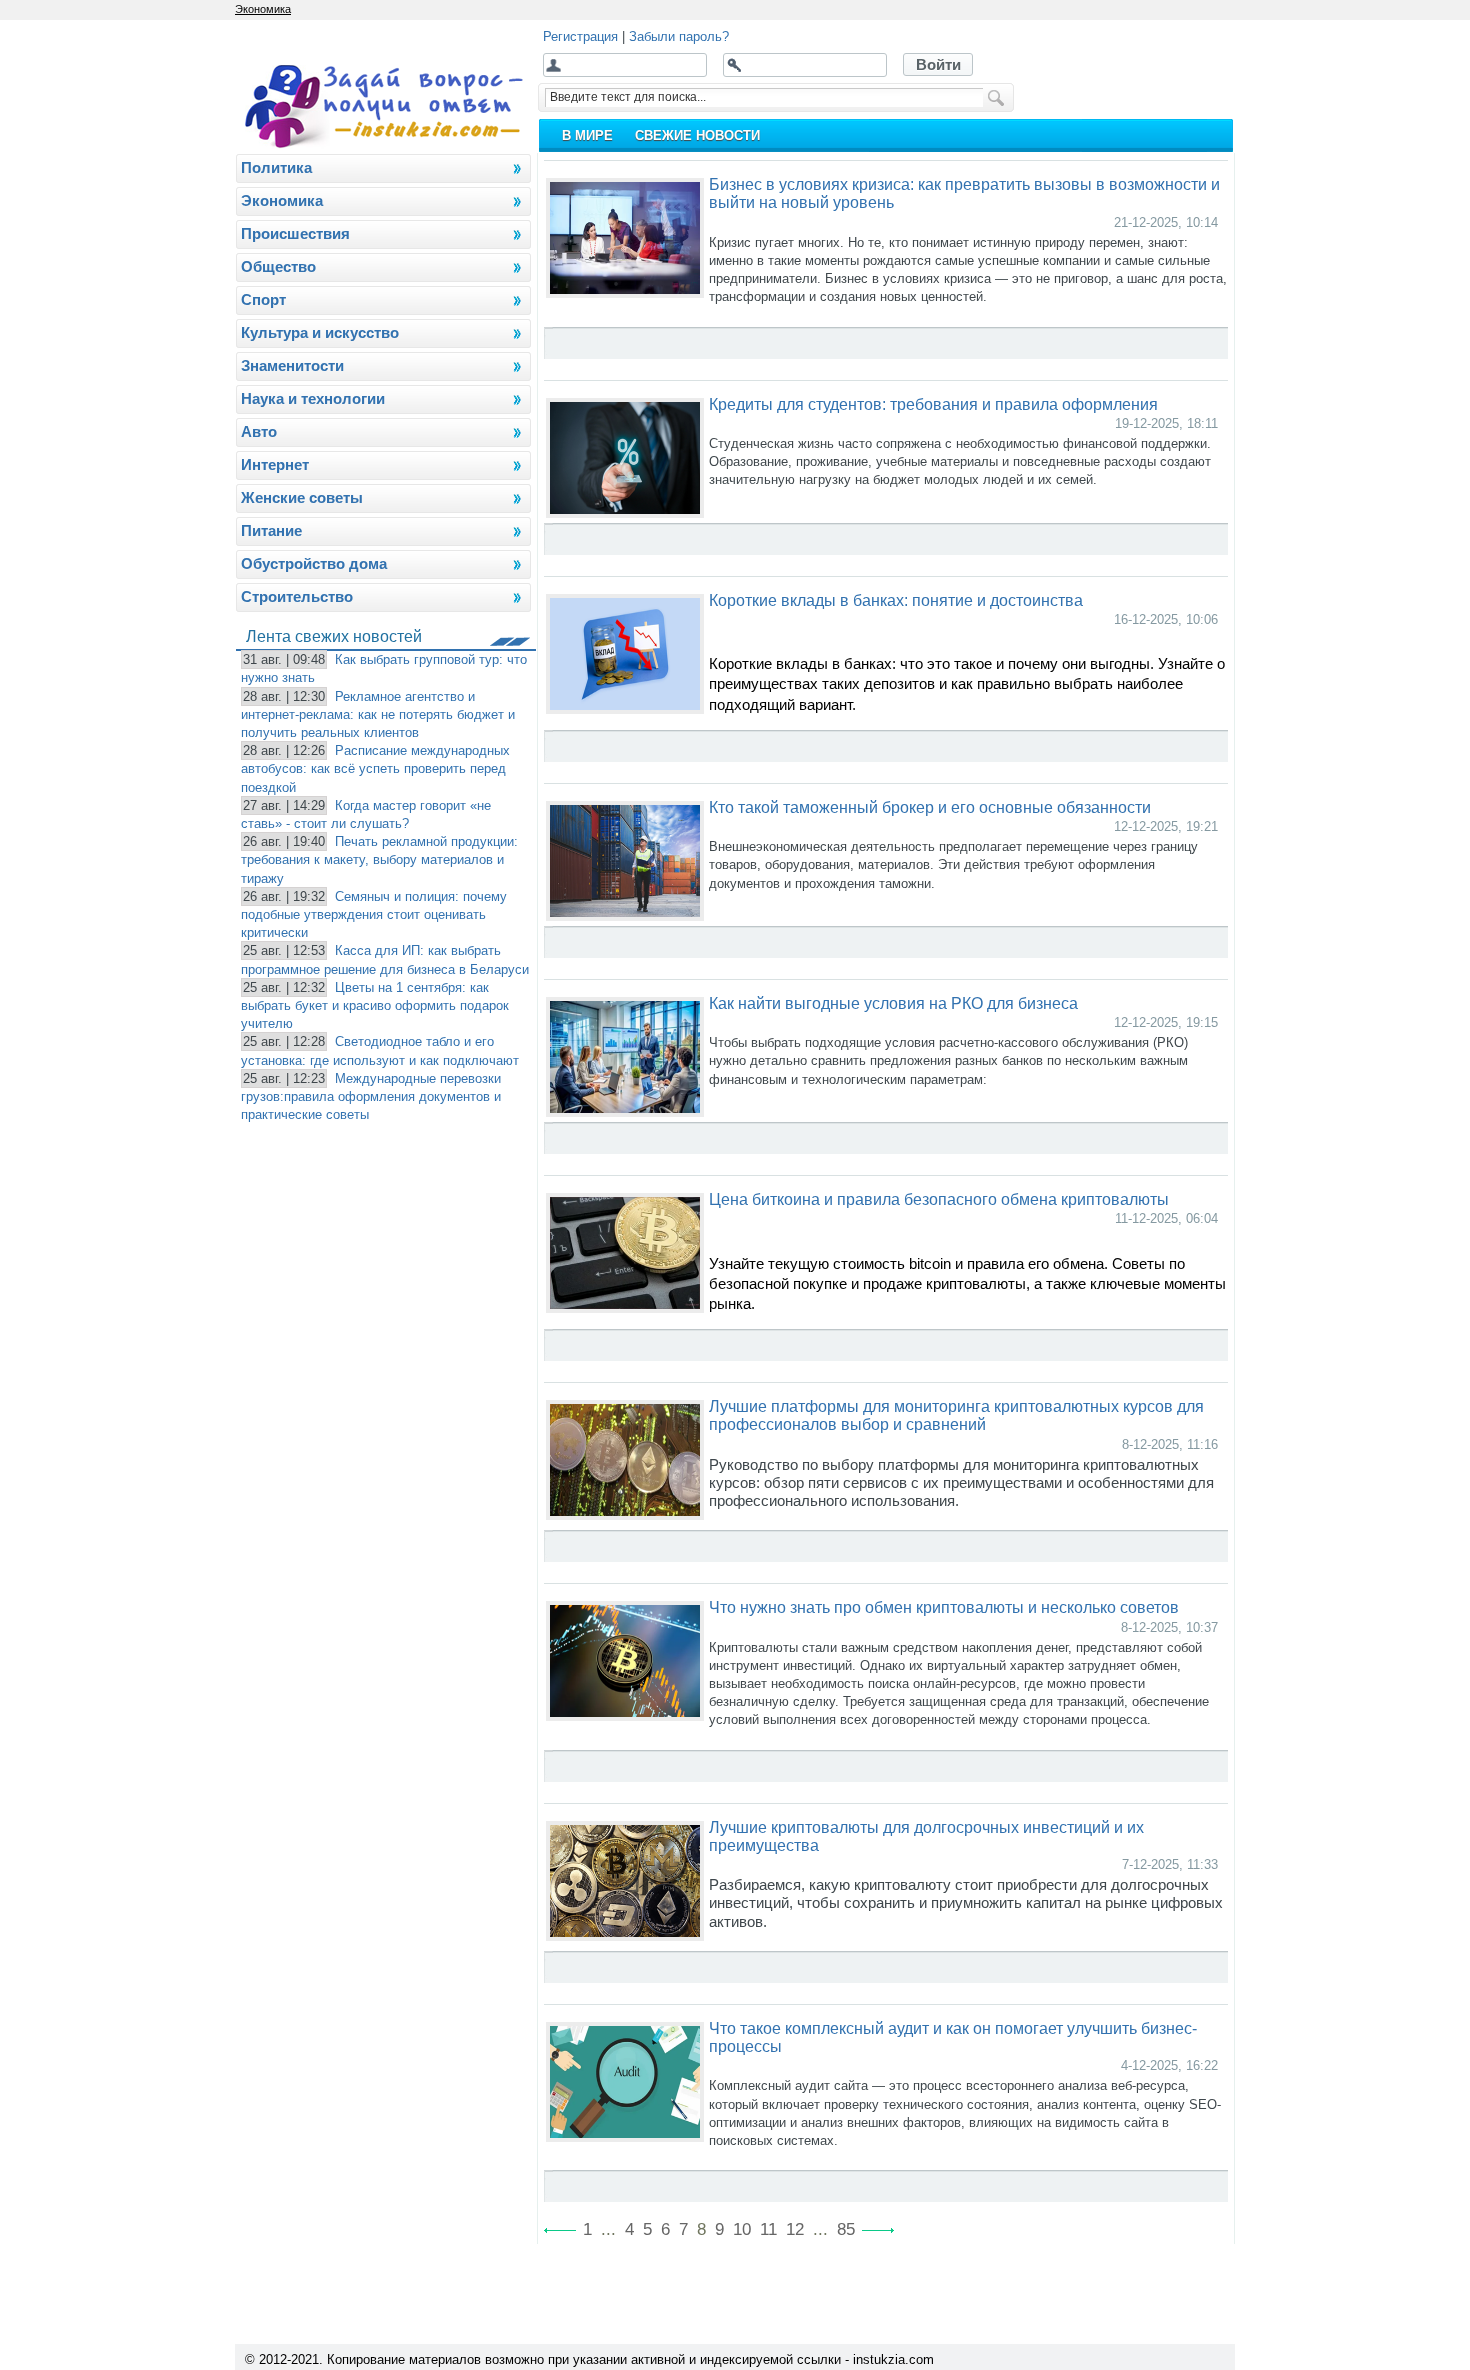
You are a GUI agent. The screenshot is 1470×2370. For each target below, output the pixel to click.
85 (846, 2229)
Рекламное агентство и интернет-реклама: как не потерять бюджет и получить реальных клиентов (378, 714)
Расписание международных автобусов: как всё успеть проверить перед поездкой (375, 768)
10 (742, 2229)
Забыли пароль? (679, 36)
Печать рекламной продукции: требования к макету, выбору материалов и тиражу (379, 859)
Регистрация (580, 36)
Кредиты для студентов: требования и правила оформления (933, 404)
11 (768, 2229)
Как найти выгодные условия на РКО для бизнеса (893, 1003)
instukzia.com (893, 2359)
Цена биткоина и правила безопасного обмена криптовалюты (939, 1199)
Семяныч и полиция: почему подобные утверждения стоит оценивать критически (374, 914)
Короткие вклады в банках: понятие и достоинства (896, 600)
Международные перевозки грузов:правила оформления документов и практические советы (371, 1096)
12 (795, 2229)
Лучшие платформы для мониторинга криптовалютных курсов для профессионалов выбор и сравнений (956, 1415)
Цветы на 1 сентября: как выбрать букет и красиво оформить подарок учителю (375, 1005)
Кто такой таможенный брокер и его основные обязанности (930, 807)
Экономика (263, 9)
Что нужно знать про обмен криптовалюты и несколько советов (944, 1607)
